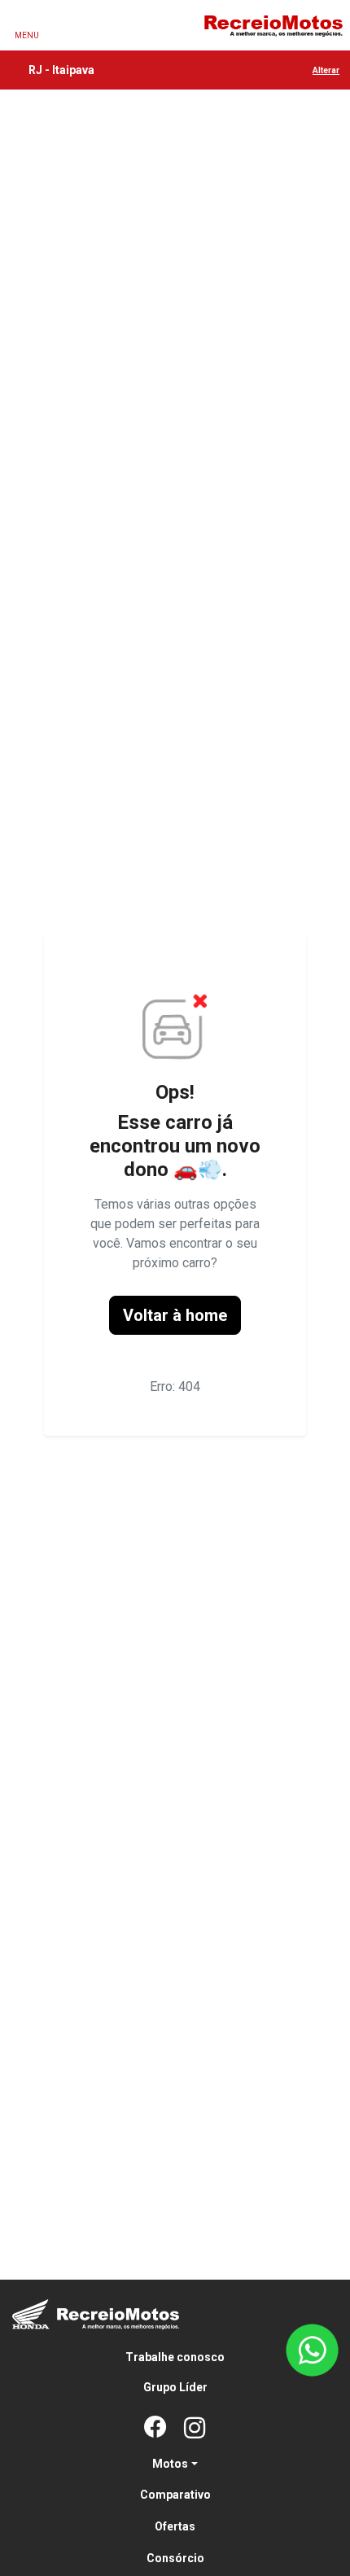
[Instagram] (195, 2429)
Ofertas (175, 2526)
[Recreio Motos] (273, 25)
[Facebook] (155, 2429)
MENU (27, 35)
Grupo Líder (175, 2387)
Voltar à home (175, 1315)
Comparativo (175, 2495)
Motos (170, 2464)
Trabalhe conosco (175, 2357)
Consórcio (175, 2558)
